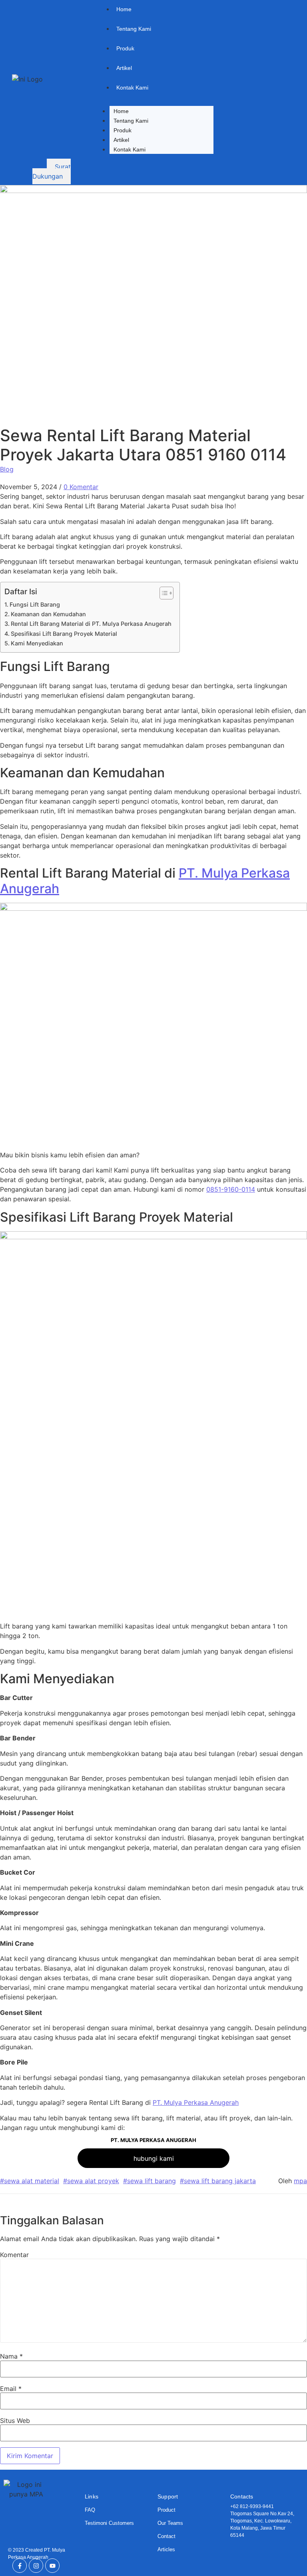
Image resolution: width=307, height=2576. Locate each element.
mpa (300, 2181)
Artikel (121, 140)
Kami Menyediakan (37, 643)
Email (11, 2389)
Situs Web (15, 2421)
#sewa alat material (30, 2181)
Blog (7, 469)
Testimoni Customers (109, 2523)
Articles (166, 2549)
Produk (123, 130)
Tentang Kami (131, 121)
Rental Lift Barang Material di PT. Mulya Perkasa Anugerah (91, 624)
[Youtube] (52, 2566)
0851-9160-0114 (231, 1189)
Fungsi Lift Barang (35, 604)
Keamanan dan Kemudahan (48, 614)
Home (121, 111)
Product (166, 2510)
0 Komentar (81, 487)
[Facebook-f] (20, 2566)
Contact (166, 2536)
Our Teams (170, 2523)
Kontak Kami (130, 149)
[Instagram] (36, 2566)
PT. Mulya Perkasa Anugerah (196, 2102)
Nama (11, 2356)
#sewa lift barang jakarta (218, 2181)
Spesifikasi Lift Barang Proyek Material (64, 634)
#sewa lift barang (150, 2181)
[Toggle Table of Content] (162, 593)
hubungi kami (154, 2158)
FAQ (90, 2510)
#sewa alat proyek (91, 2181)
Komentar (14, 2255)
